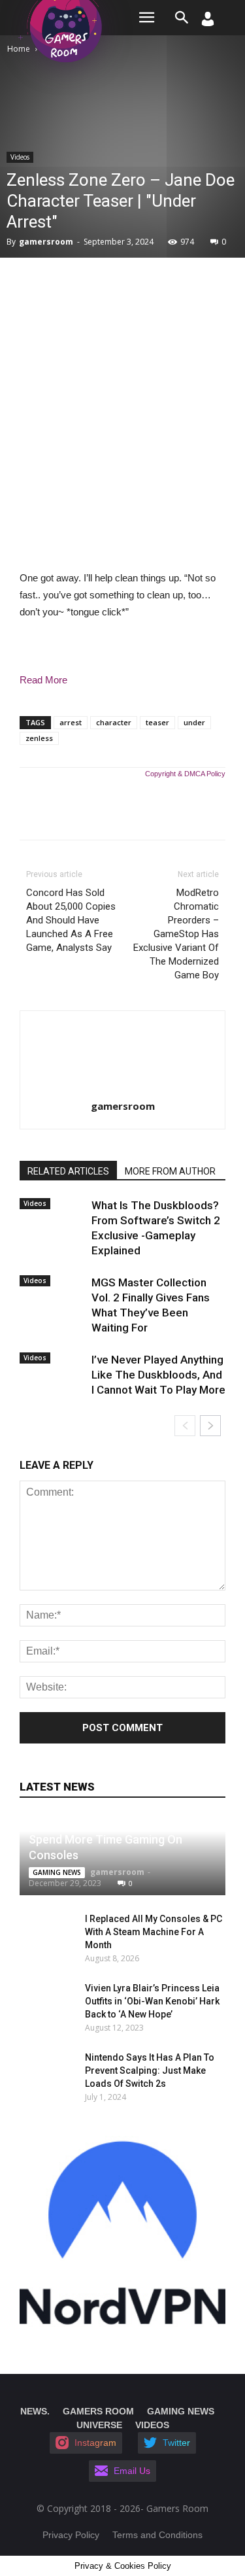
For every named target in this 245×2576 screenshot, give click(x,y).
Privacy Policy (71, 2535)
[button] (182, 18)
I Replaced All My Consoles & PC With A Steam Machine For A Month (154, 1932)
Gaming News (57, 1872)
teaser (157, 722)
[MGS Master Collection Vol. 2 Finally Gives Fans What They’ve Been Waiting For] (52, 1294)
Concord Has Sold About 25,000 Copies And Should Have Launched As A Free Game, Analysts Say (71, 920)
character (114, 722)
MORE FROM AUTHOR (170, 1171)
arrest (71, 722)
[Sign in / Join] (208, 23)
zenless (39, 738)
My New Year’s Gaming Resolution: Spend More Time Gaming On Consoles (119, 1839)
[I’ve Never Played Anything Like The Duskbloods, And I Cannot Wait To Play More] (52, 1371)
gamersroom (46, 242)
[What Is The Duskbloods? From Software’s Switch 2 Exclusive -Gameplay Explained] (52, 1216)
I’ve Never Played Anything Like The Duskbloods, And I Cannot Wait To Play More (158, 1375)
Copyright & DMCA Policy (185, 774)
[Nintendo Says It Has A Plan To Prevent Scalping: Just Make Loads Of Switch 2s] (39, 2070)
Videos (20, 157)
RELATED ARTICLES (68, 1171)
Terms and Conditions (157, 2535)
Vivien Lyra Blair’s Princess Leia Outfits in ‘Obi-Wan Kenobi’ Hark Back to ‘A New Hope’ (152, 2001)
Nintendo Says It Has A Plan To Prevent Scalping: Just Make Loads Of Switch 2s (150, 2070)
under (194, 722)
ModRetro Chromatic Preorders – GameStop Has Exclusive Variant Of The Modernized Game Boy (176, 934)
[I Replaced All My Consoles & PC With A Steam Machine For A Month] (39, 1932)
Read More (43, 680)
